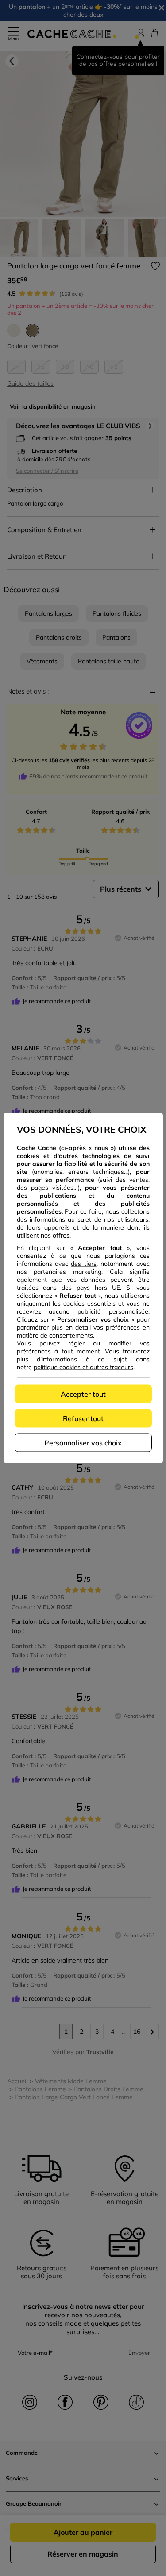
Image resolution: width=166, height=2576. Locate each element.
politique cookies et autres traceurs (83, 1367)
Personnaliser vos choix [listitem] (83, 1443)
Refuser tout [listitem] (83, 1418)
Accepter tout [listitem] (83, 1394)
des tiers (83, 1264)
